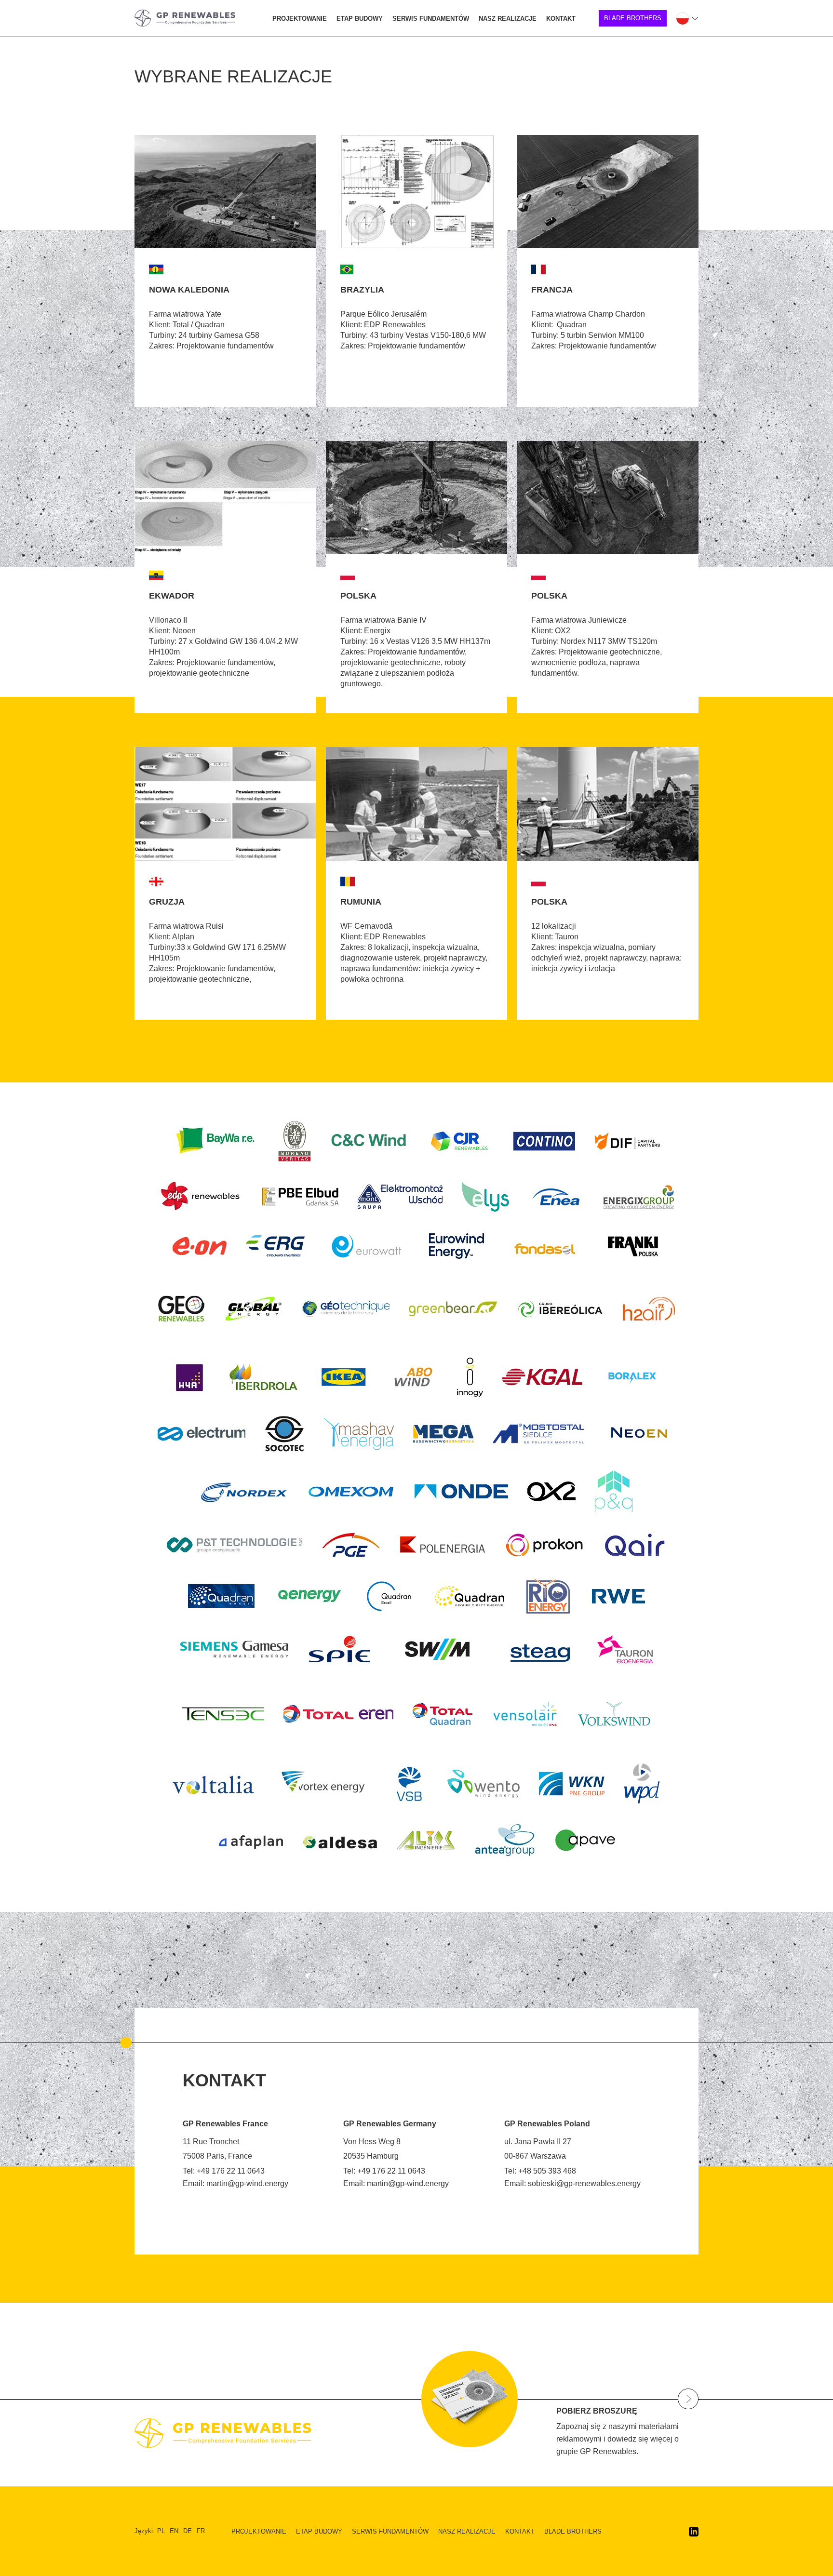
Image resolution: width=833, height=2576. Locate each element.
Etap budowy (360, 19)
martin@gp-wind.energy (247, 2183)
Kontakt (561, 19)
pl (161, 2531)
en (174, 2531)
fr (201, 2531)
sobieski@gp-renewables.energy (584, 2183)
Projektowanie (300, 19)
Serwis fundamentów (431, 19)
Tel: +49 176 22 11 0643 (224, 2171)
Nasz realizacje (508, 19)
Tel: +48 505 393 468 (540, 2171)
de (188, 2531)
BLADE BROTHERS (633, 18)
